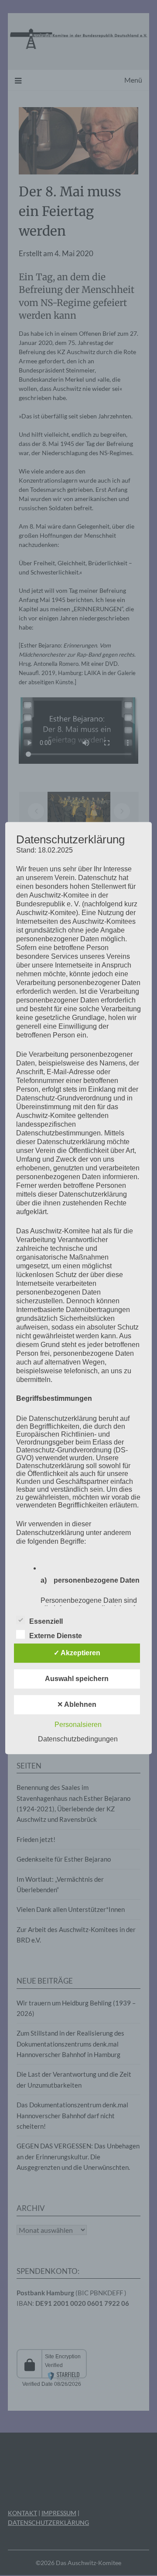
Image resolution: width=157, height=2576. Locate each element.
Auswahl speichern (77, 1679)
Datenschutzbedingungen (78, 1739)
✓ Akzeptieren (77, 1653)
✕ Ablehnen (77, 1704)
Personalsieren (78, 1725)
